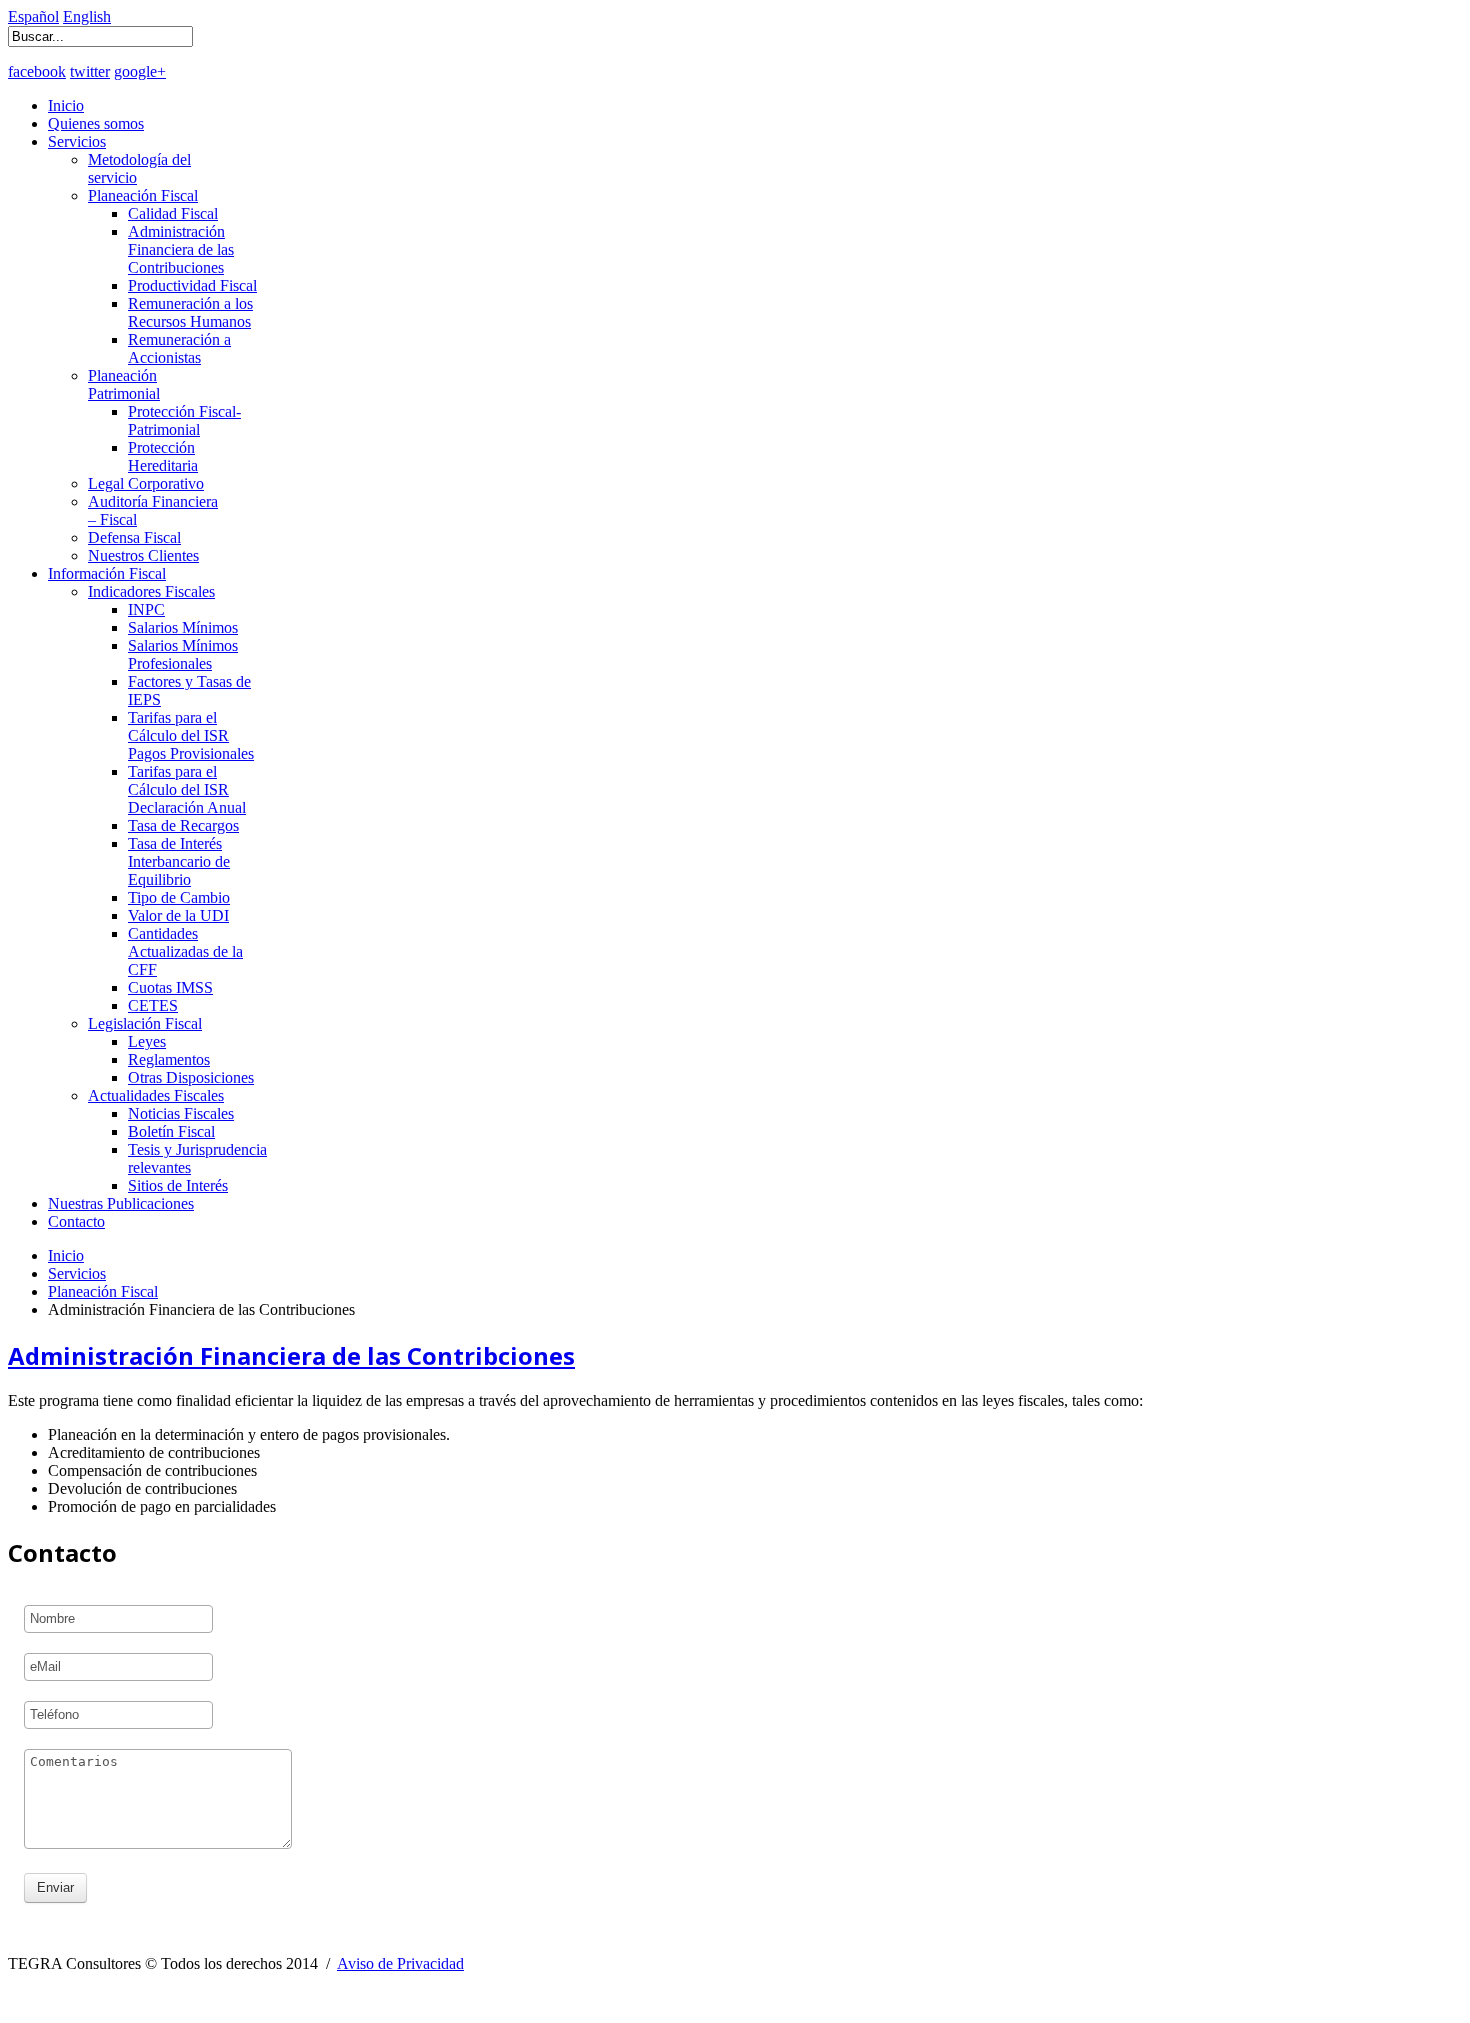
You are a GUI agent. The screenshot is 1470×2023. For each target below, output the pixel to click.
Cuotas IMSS (170, 987)
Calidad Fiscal (173, 213)
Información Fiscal (107, 573)
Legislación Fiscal (145, 1023)
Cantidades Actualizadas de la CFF (185, 951)
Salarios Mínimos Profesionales (183, 654)
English (87, 16)
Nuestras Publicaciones (121, 1203)
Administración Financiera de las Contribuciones (181, 249)
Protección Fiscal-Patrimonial (184, 420)
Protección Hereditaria (163, 456)
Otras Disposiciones (191, 1077)
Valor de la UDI (178, 915)
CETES (153, 1005)
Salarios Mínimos (183, 627)
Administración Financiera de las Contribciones (291, 1355)
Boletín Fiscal (171, 1131)
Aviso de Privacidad (400, 1963)
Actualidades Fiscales (156, 1095)
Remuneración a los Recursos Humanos (190, 312)
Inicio (66, 105)
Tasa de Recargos (183, 825)
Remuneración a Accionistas (179, 348)
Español (33, 16)
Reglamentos (169, 1059)
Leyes (147, 1041)
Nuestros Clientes (143, 555)
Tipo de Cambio (179, 897)
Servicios (77, 141)
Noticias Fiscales (181, 1113)
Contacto (76, 1221)
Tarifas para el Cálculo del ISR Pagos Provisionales (191, 735)
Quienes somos (96, 123)
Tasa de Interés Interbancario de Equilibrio (179, 861)
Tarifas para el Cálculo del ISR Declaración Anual (187, 789)
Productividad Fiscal (192, 285)
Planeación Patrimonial (124, 384)
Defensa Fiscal (134, 537)
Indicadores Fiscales (151, 591)
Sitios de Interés (178, 1185)
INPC (146, 609)
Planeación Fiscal (143, 195)
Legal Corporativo (146, 483)
